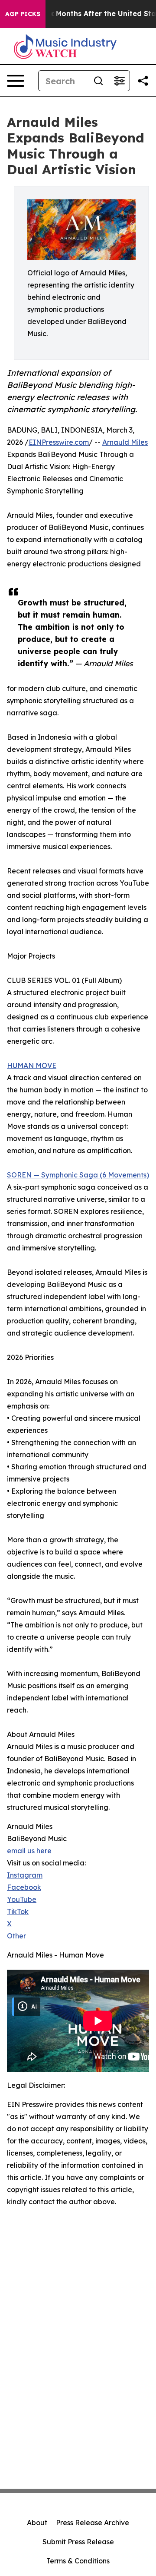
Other (16, 1936)
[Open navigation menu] (16, 81)
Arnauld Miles (125, 442)
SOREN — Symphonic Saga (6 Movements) (78, 1175)
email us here (29, 1851)
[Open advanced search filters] (119, 81)
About (37, 2523)
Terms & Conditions (78, 2561)
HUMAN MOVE (32, 1065)
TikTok (18, 1911)
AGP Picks (23, 14)
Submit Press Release (78, 2542)
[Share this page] (143, 81)
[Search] (98, 81)
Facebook (24, 1887)
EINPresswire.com (59, 442)
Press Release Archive (93, 2523)
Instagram (25, 1875)
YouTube (22, 1899)
